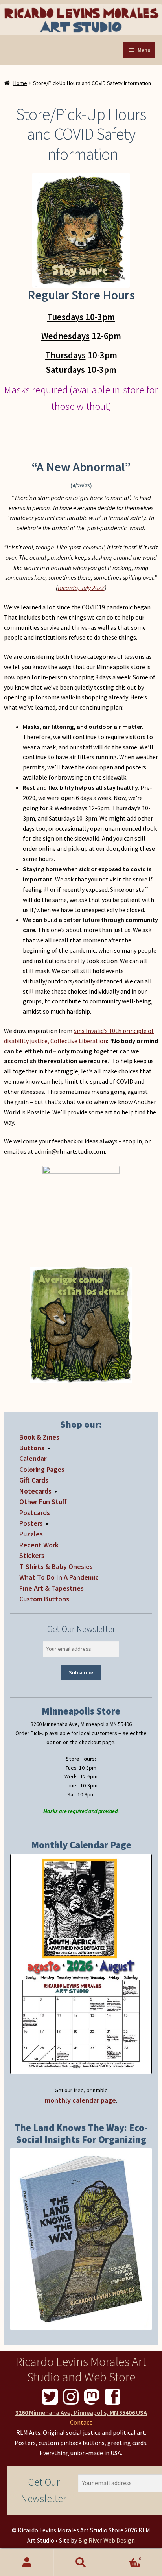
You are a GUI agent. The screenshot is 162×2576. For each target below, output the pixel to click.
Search (81, 2563)
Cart (125, 2556)
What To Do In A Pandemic (59, 1577)
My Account (27, 2563)
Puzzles (31, 1534)
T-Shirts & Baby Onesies (56, 1566)
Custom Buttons (44, 1599)
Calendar (33, 1458)
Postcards (35, 1513)
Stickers (32, 1555)
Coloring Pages (42, 1469)
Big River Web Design (107, 2540)
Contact (81, 2422)
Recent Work (39, 1545)
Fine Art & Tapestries (52, 1588)
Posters (31, 1523)
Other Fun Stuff (43, 1502)
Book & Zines (39, 1437)
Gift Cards (34, 1480)
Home (20, 83)
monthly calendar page (80, 2100)
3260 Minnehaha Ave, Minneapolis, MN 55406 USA (81, 2412)
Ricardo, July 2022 (81, 588)
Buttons (32, 1448)
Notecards (35, 1491)
